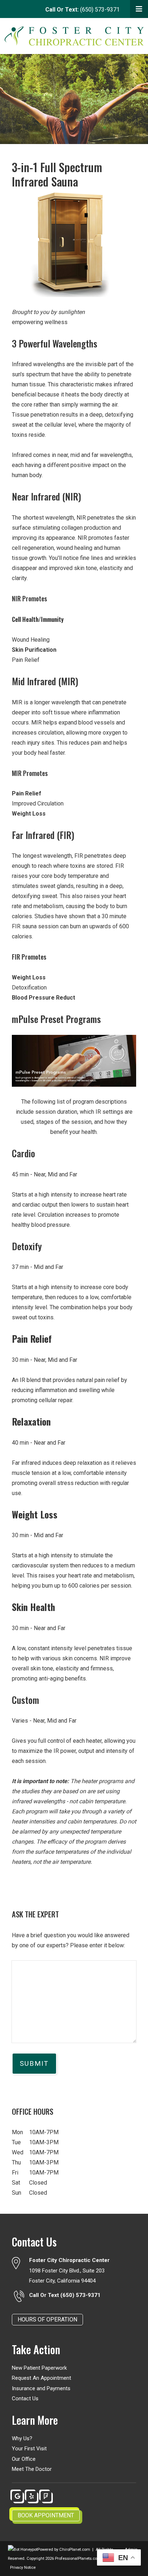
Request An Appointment (41, 2378)
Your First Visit (29, 2449)
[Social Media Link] (46, 2496)
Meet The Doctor (32, 2469)
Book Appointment (46, 2515)
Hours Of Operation (47, 2319)
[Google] (17, 2496)
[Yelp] (32, 2496)
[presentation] (23, 2550)
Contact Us (25, 2398)
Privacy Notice (23, 2568)
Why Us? (22, 2438)
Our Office (24, 2459)
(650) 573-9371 (82, 10)
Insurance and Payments (41, 2388)
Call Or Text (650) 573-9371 (65, 2295)
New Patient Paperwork (39, 2368)
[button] (139, 9)
